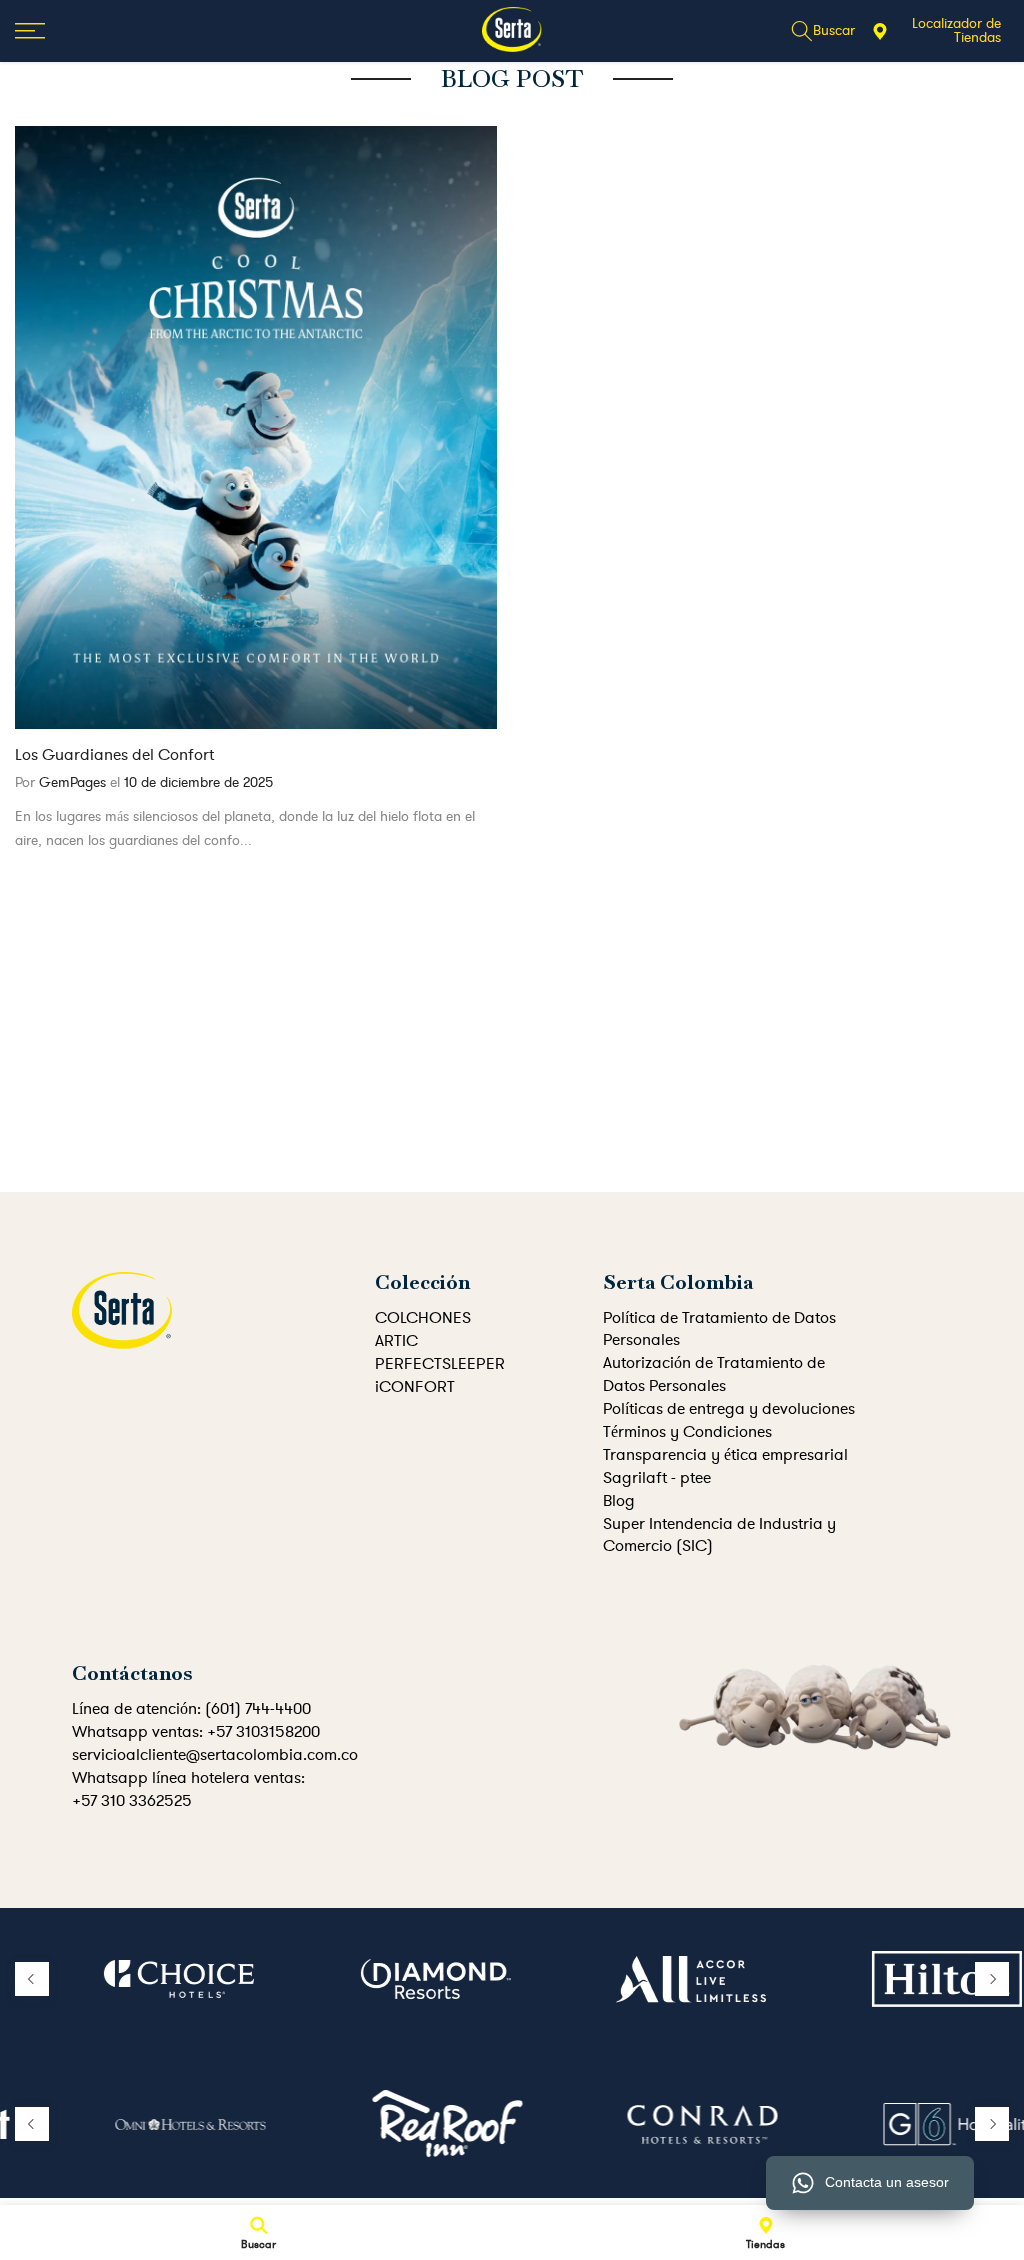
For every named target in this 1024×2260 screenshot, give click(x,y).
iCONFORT (415, 1387)
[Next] (992, 1979)
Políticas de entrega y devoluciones (729, 1409)
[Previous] (32, 1979)
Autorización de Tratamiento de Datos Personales (714, 1374)
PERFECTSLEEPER (440, 1364)
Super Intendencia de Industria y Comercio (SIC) (719, 1535)
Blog (619, 1501)
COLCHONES (423, 1318)
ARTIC (396, 1341)
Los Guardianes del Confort (114, 755)
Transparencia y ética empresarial (725, 1455)
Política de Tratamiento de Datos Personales (719, 1329)
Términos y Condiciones (687, 1432)
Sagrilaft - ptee (657, 1478)
